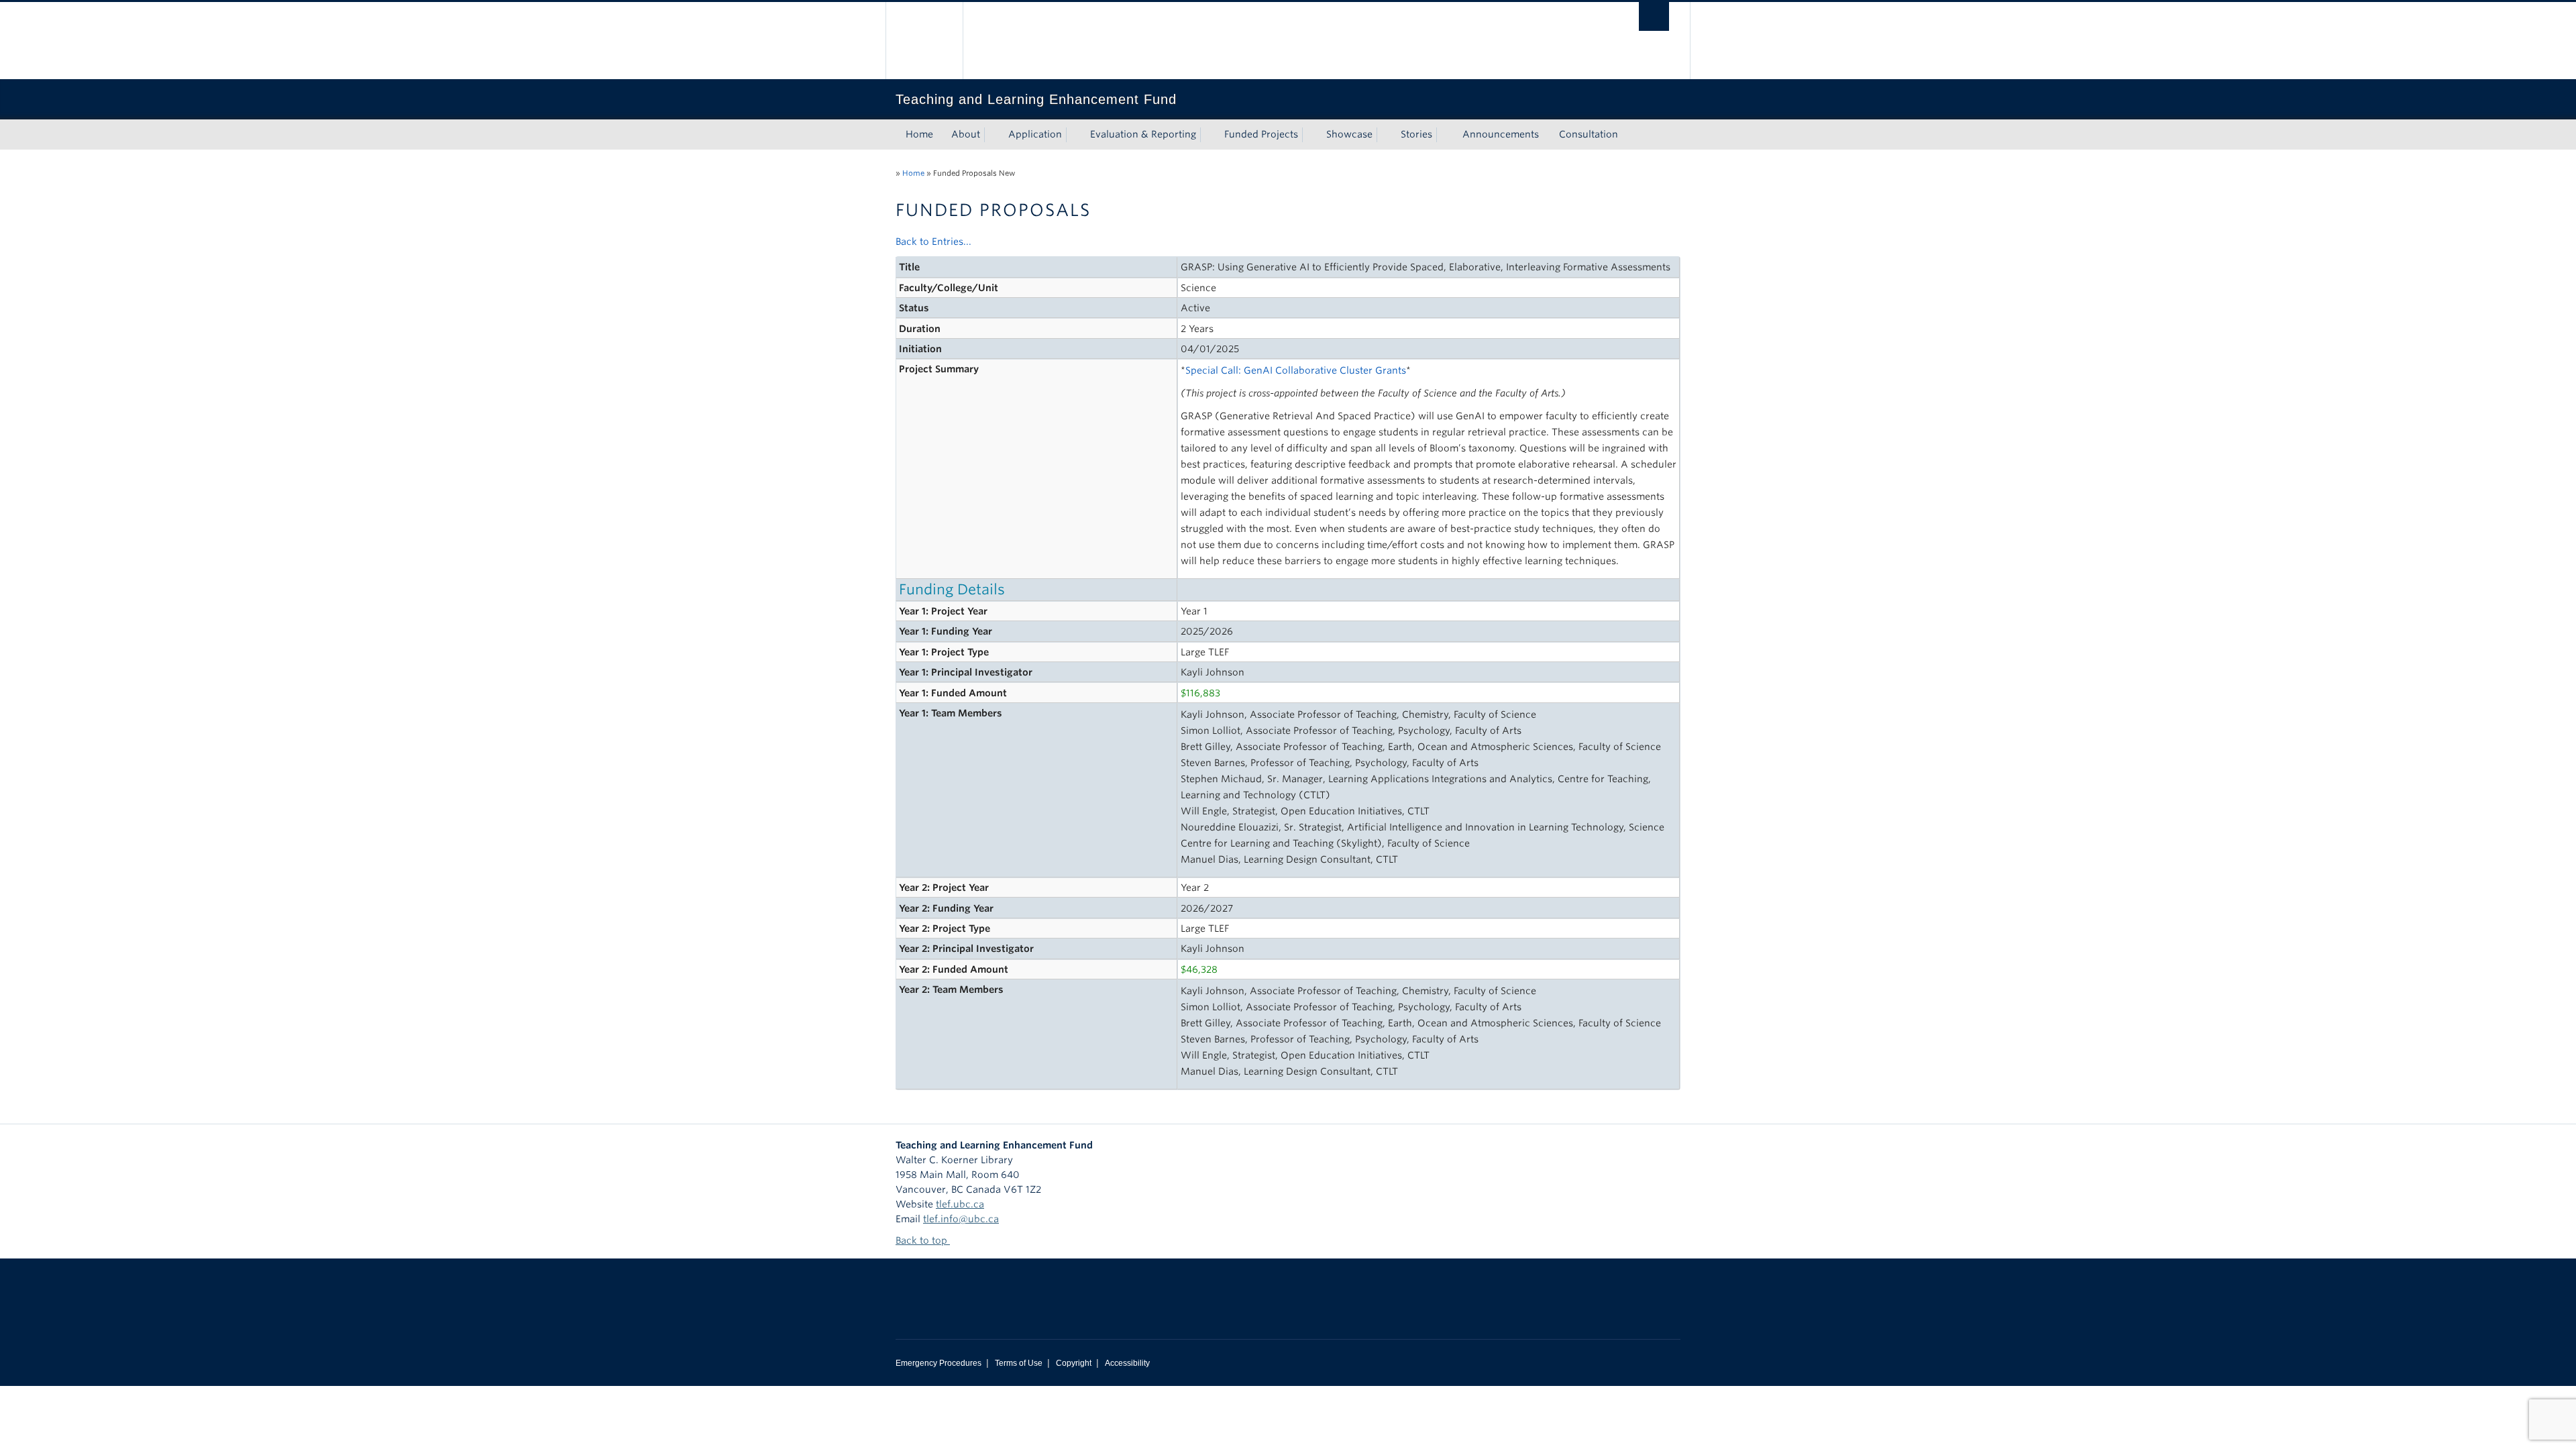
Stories (1416, 134)
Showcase (1349, 134)
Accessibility (1127, 1363)
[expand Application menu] (1074, 135)
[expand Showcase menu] (1385, 135)
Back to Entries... (933, 241)
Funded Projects (1261, 134)
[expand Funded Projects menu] (1310, 135)
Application (1035, 134)
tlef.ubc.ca (960, 1204)
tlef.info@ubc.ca (961, 1219)
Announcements (1501, 134)
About (966, 134)
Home (919, 134)
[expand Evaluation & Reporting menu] (1208, 135)
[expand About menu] (992, 135)
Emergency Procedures (938, 1363)
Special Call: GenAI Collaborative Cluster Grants (1296, 370)
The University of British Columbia (924, 41)
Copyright (1074, 1363)
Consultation (1589, 134)
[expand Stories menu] (1444, 135)
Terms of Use (1019, 1363)
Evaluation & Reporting (1143, 134)
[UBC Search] (1654, 16)
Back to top (923, 1240)
